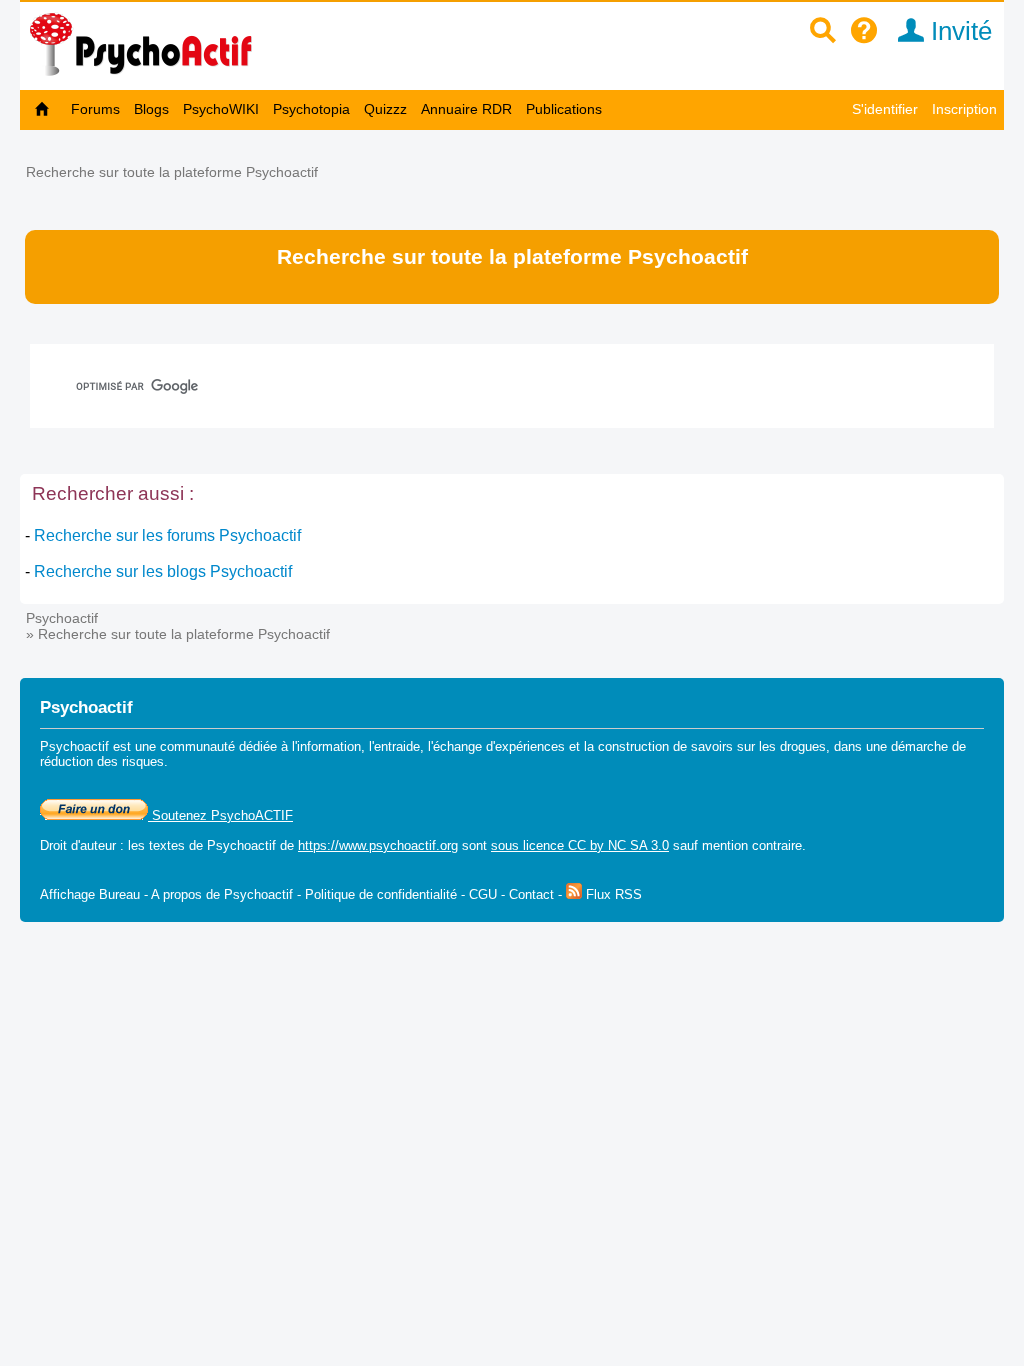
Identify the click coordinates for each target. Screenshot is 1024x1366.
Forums (95, 109)
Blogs (151, 109)
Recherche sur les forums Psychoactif (167, 535)
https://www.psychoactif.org (378, 845)
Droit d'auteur (78, 845)
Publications (564, 109)
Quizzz (385, 109)
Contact (531, 894)
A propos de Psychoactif (222, 894)
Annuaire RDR (466, 109)
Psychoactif (62, 618)
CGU (483, 894)
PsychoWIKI (221, 109)
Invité (958, 31)
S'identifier (885, 109)
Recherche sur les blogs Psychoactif (163, 571)
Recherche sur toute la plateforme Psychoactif (172, 172)
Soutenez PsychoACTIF (220, 815)
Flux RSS (612, 894)
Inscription (964, 109)
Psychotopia (311, 109)
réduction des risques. (104, 761)
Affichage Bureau (90, 894)
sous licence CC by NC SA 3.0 (580, 845)
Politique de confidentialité (381, 894)
